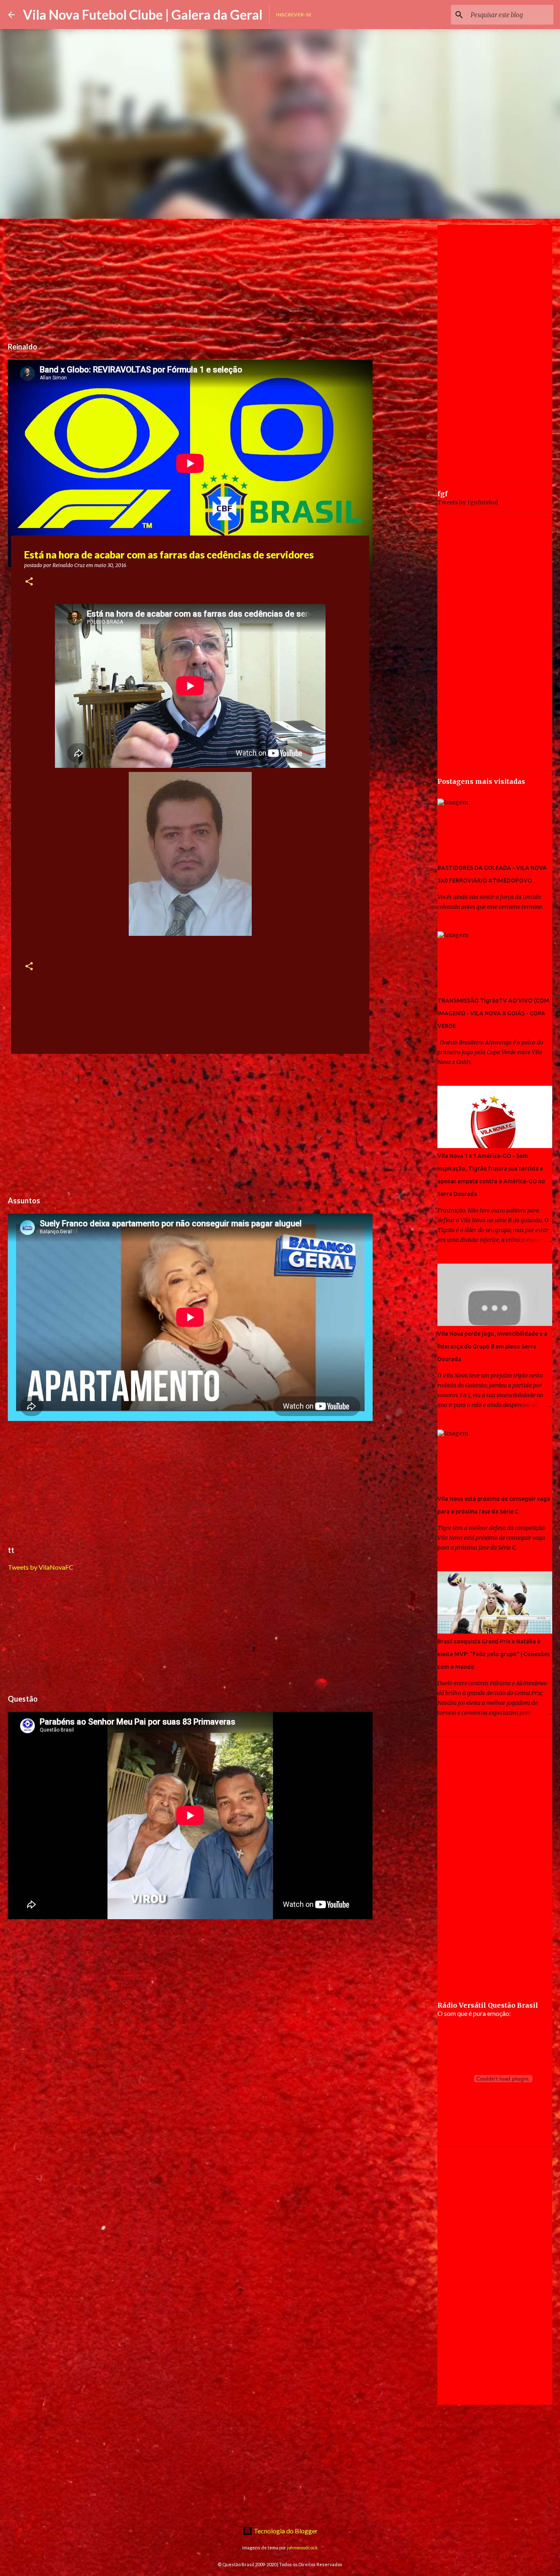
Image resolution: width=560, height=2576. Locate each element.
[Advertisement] (190, 276)
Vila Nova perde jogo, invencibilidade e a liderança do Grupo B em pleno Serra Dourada (492, 1346)
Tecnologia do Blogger (285, 2531)
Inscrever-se (294, 15)
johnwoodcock (302, 2548)
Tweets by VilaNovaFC (41, 1567)
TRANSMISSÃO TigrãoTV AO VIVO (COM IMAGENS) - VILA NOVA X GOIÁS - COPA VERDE (493, 1013)
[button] (29, 582)
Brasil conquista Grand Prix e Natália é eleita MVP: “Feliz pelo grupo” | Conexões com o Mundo (494, 1654)
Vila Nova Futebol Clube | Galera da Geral (143, 15)
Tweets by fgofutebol (468, 502)
